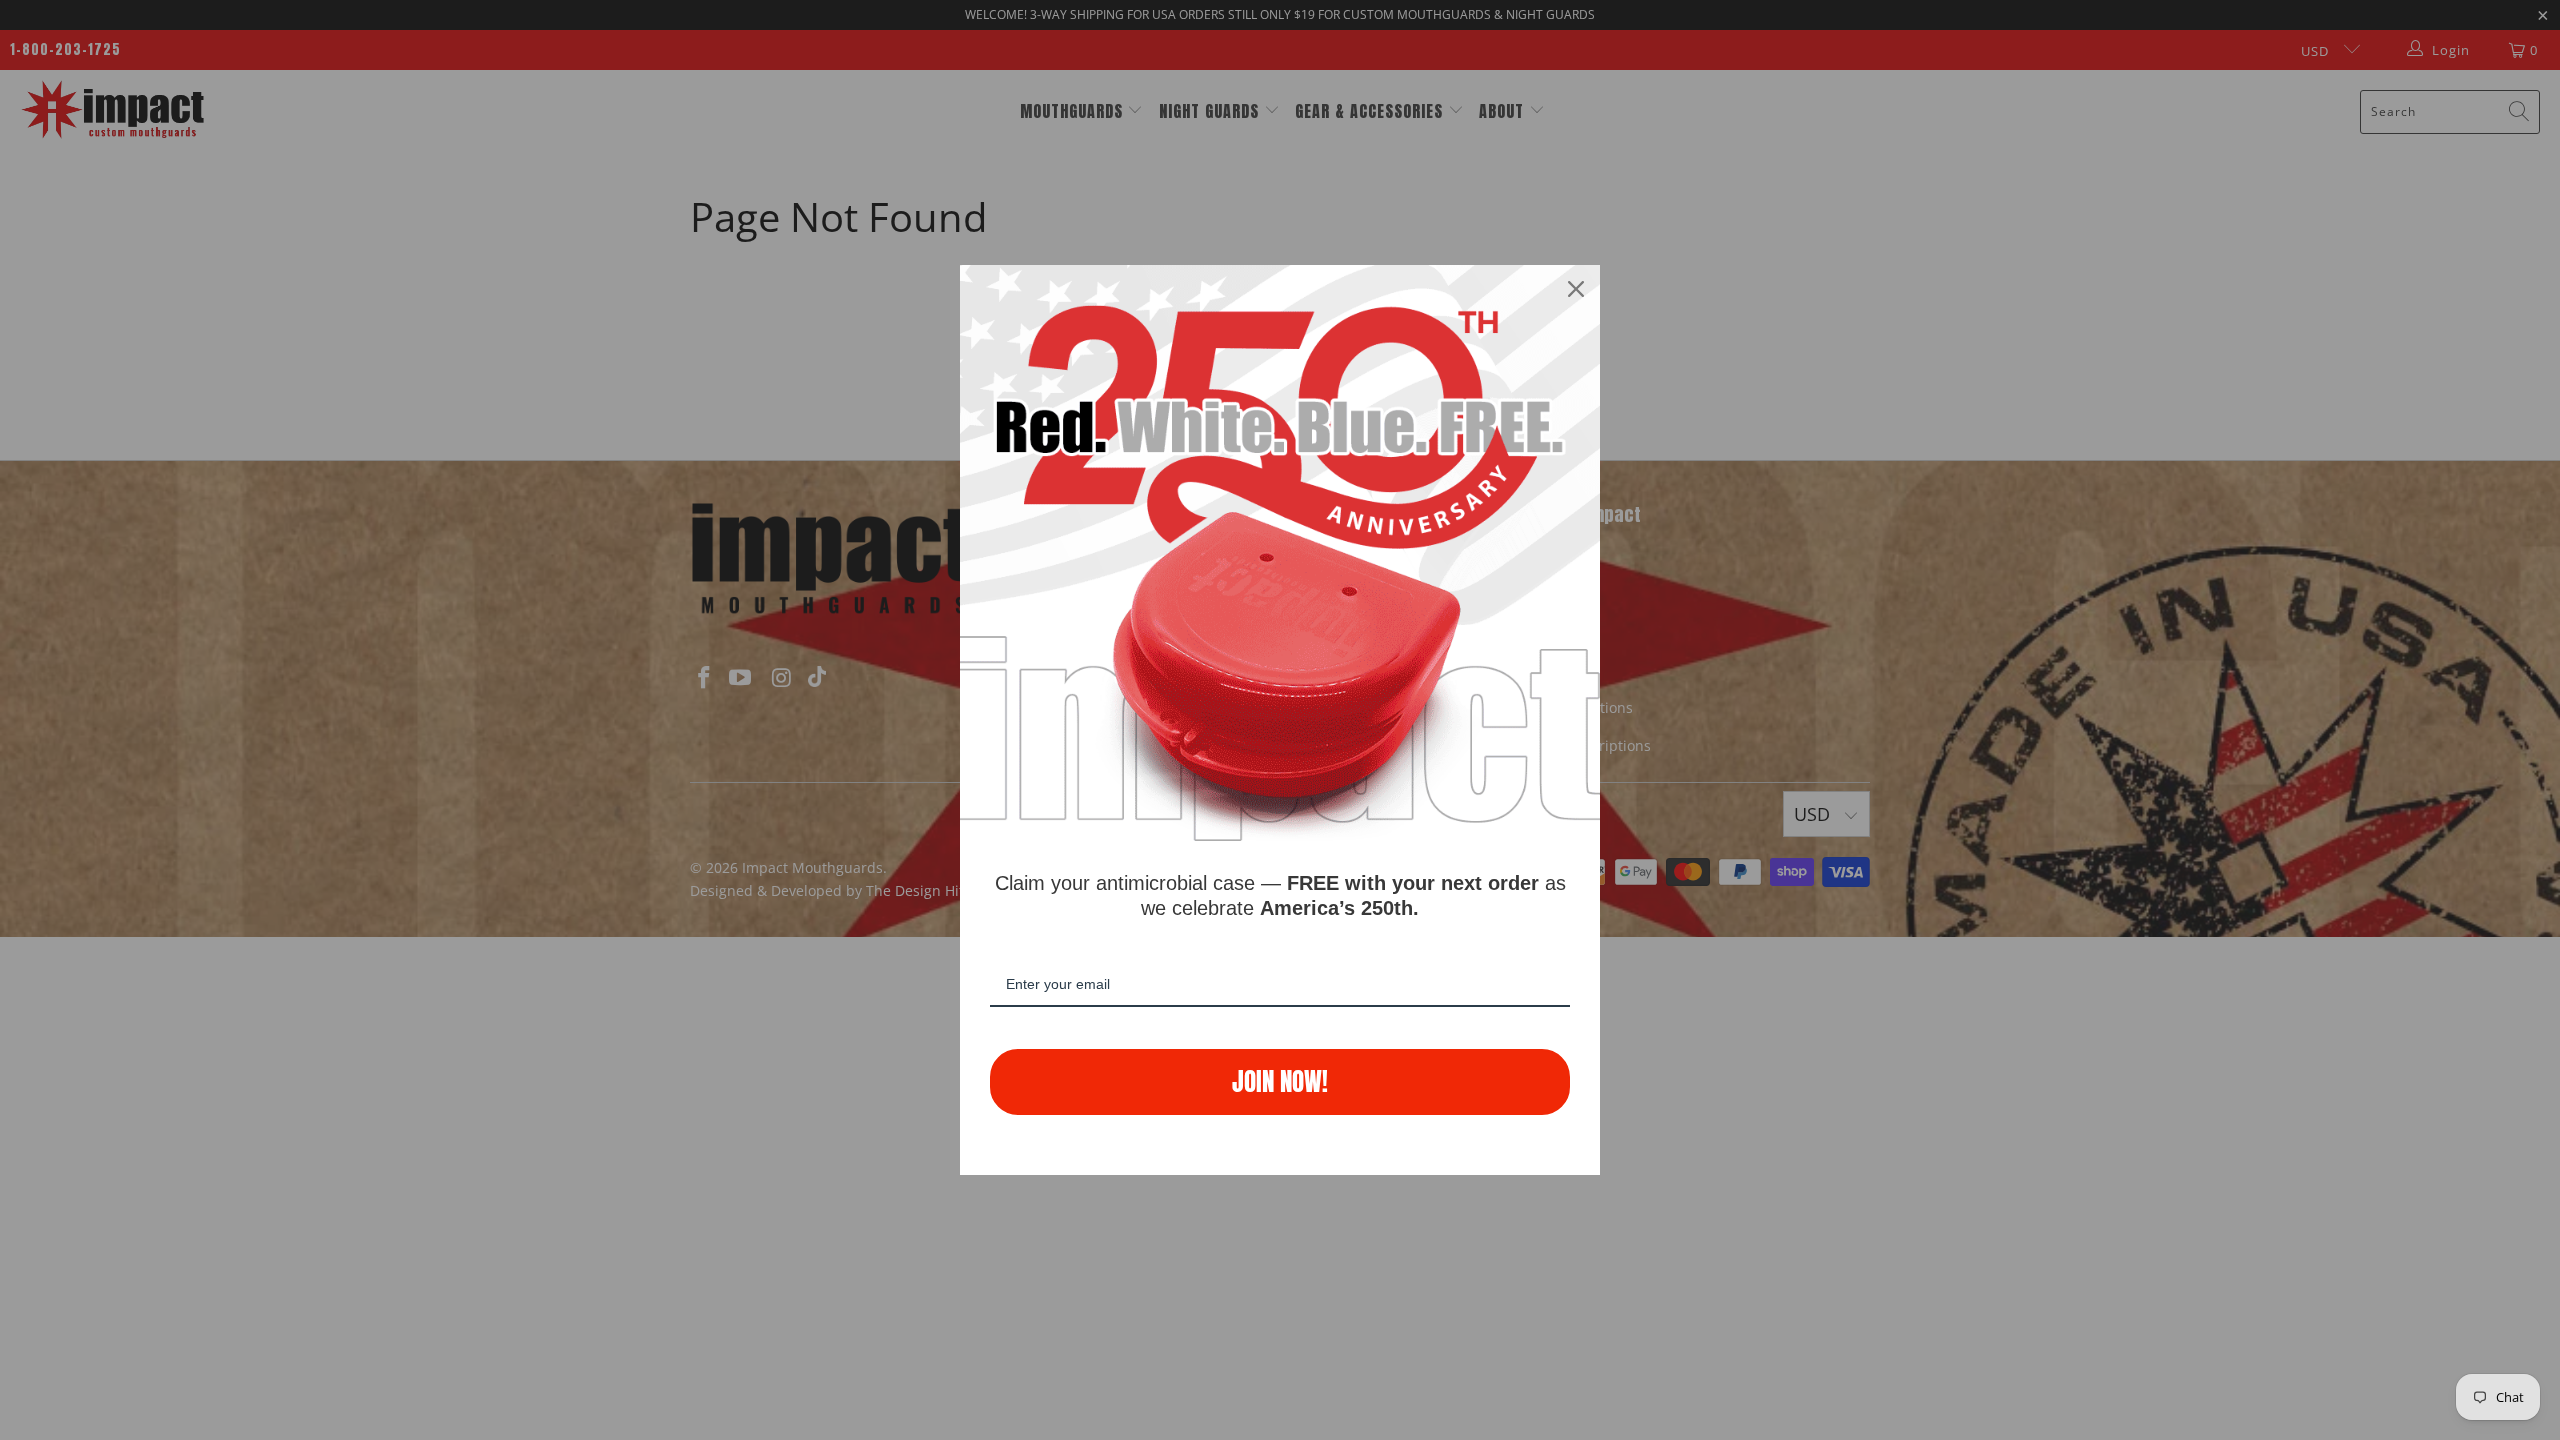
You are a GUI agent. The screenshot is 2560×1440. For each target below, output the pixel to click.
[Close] (1576, 289)
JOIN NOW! (1280, 1081)
